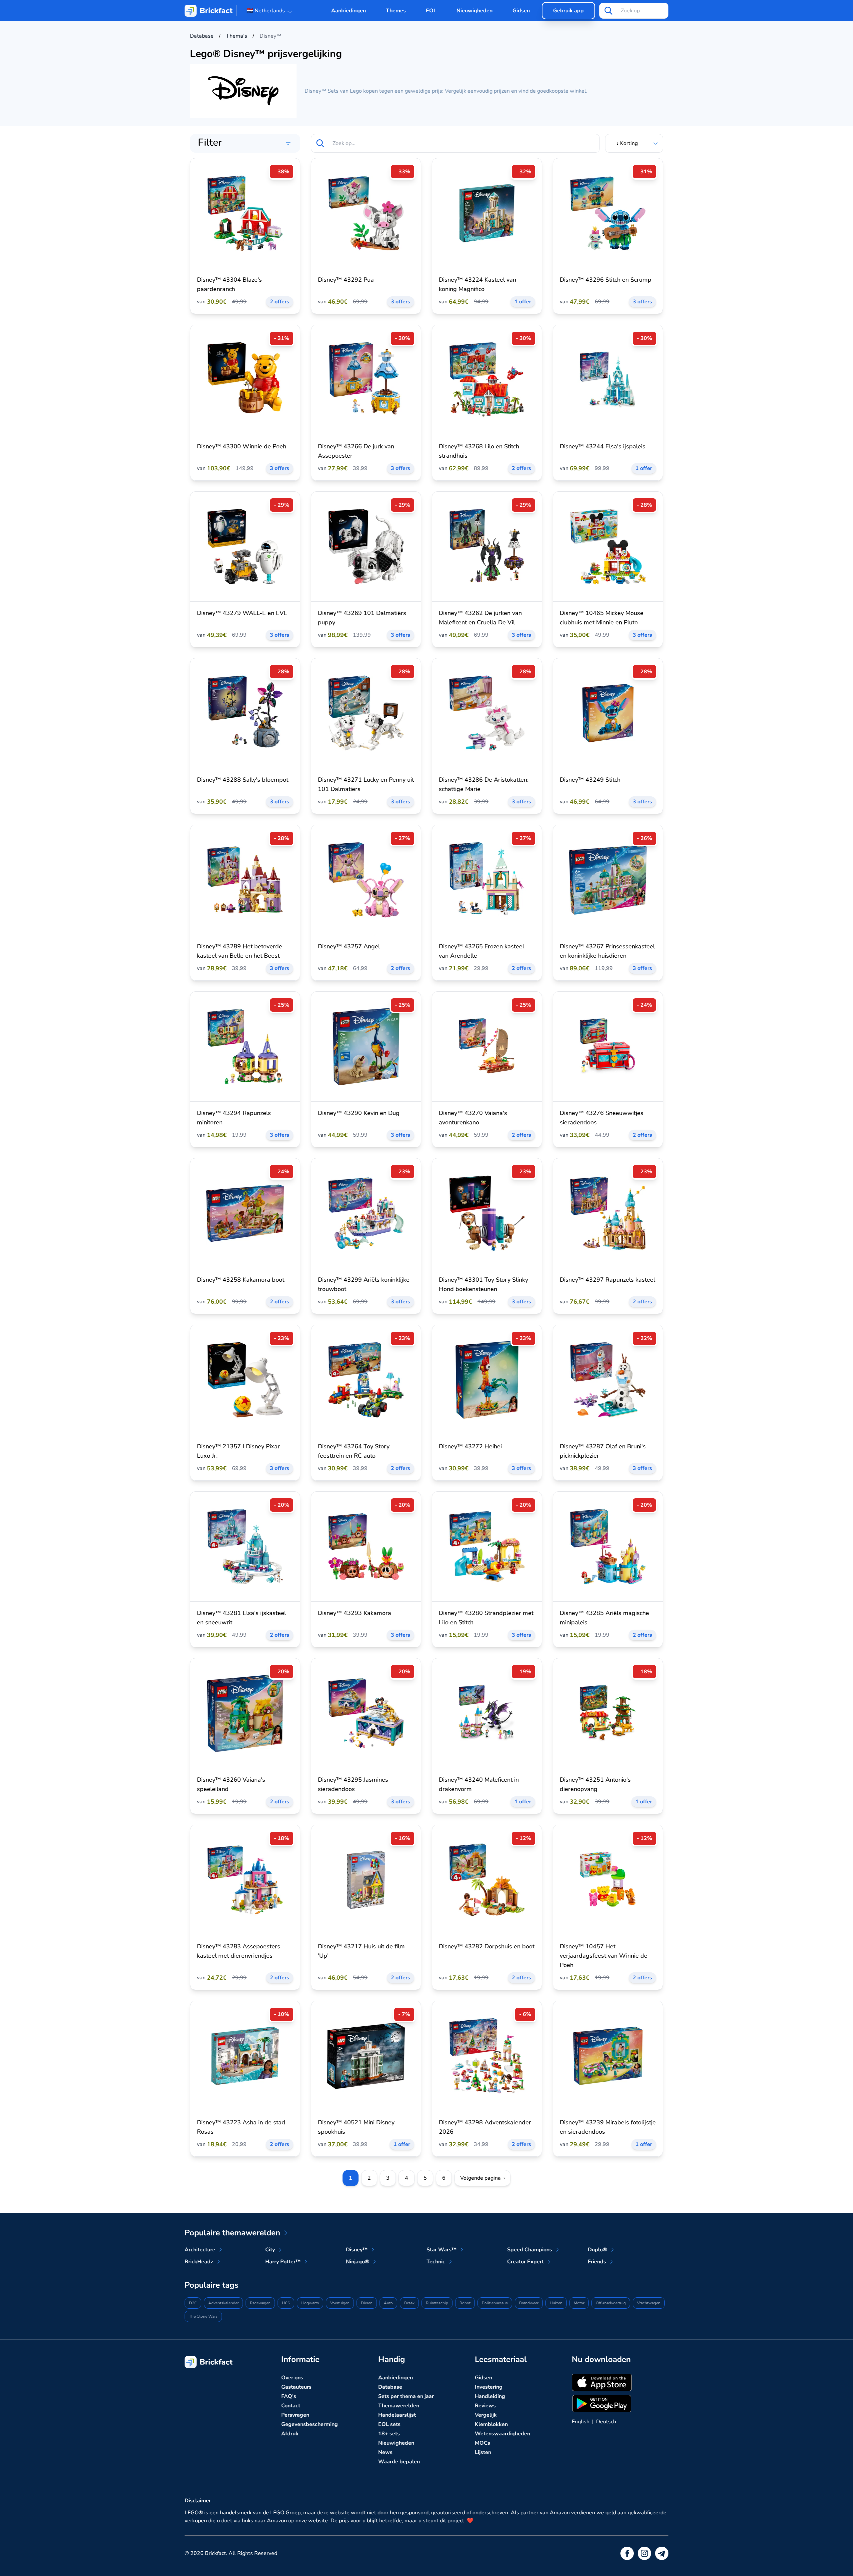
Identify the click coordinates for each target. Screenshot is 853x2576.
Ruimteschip (437, 2303)
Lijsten (483, 2452)
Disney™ (357, 2250)
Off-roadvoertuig (611, 2303)
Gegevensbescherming (310, 2424)
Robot (465, 2303)
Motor (579, 2303)
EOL (431, 11)
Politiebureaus (495, 2303)
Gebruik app (568, 11)
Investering (489, 2387)
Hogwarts (310, 2303)
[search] (608, 11)
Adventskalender (223, 2303)
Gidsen (521, 11)
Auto (388, 2303)
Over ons (292, 2378)
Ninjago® (358, 2262)
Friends (597, 2262)
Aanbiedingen (349, 11)
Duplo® (597, 2250)
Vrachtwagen (649, 2303)
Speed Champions (530, 2250)
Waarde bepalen (399, 2462)
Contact (291, 2406)
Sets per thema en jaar (406, 2396)
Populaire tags (212, 2285)
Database (390, 2387)
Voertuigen (340, 2303)
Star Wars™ (441, 2250)
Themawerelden (399, 2406)
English (581, 2422)
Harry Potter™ (283, 2262)
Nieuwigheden (474, 11)
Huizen (556, 2303)
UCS (286, 2303)
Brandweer (529, 2303)
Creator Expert (525, 2262)
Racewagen (260, 2303)
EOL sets (389, 2424)
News (385, 2452)
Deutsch (606, 2422)
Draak (409, 2303)
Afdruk (290, 2434)
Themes (396, 11)
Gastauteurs (296, 2387)
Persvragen (295, 2415)
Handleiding (490, 2396)
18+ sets (389, 2434)
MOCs (482, 2443)
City (270, 2250)
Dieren (367, 2303)
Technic (436, 2262)
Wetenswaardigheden (502, 2434)
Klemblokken (491, 2424)
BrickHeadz (199, 2262)
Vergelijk (486, 2415)
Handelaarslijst (397, 2415)
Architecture (200, 2250)
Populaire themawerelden (232, 2233)
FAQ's (289, 2396)
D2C (193, 2303)
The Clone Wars (203, 2316)
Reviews (485, 2406)
